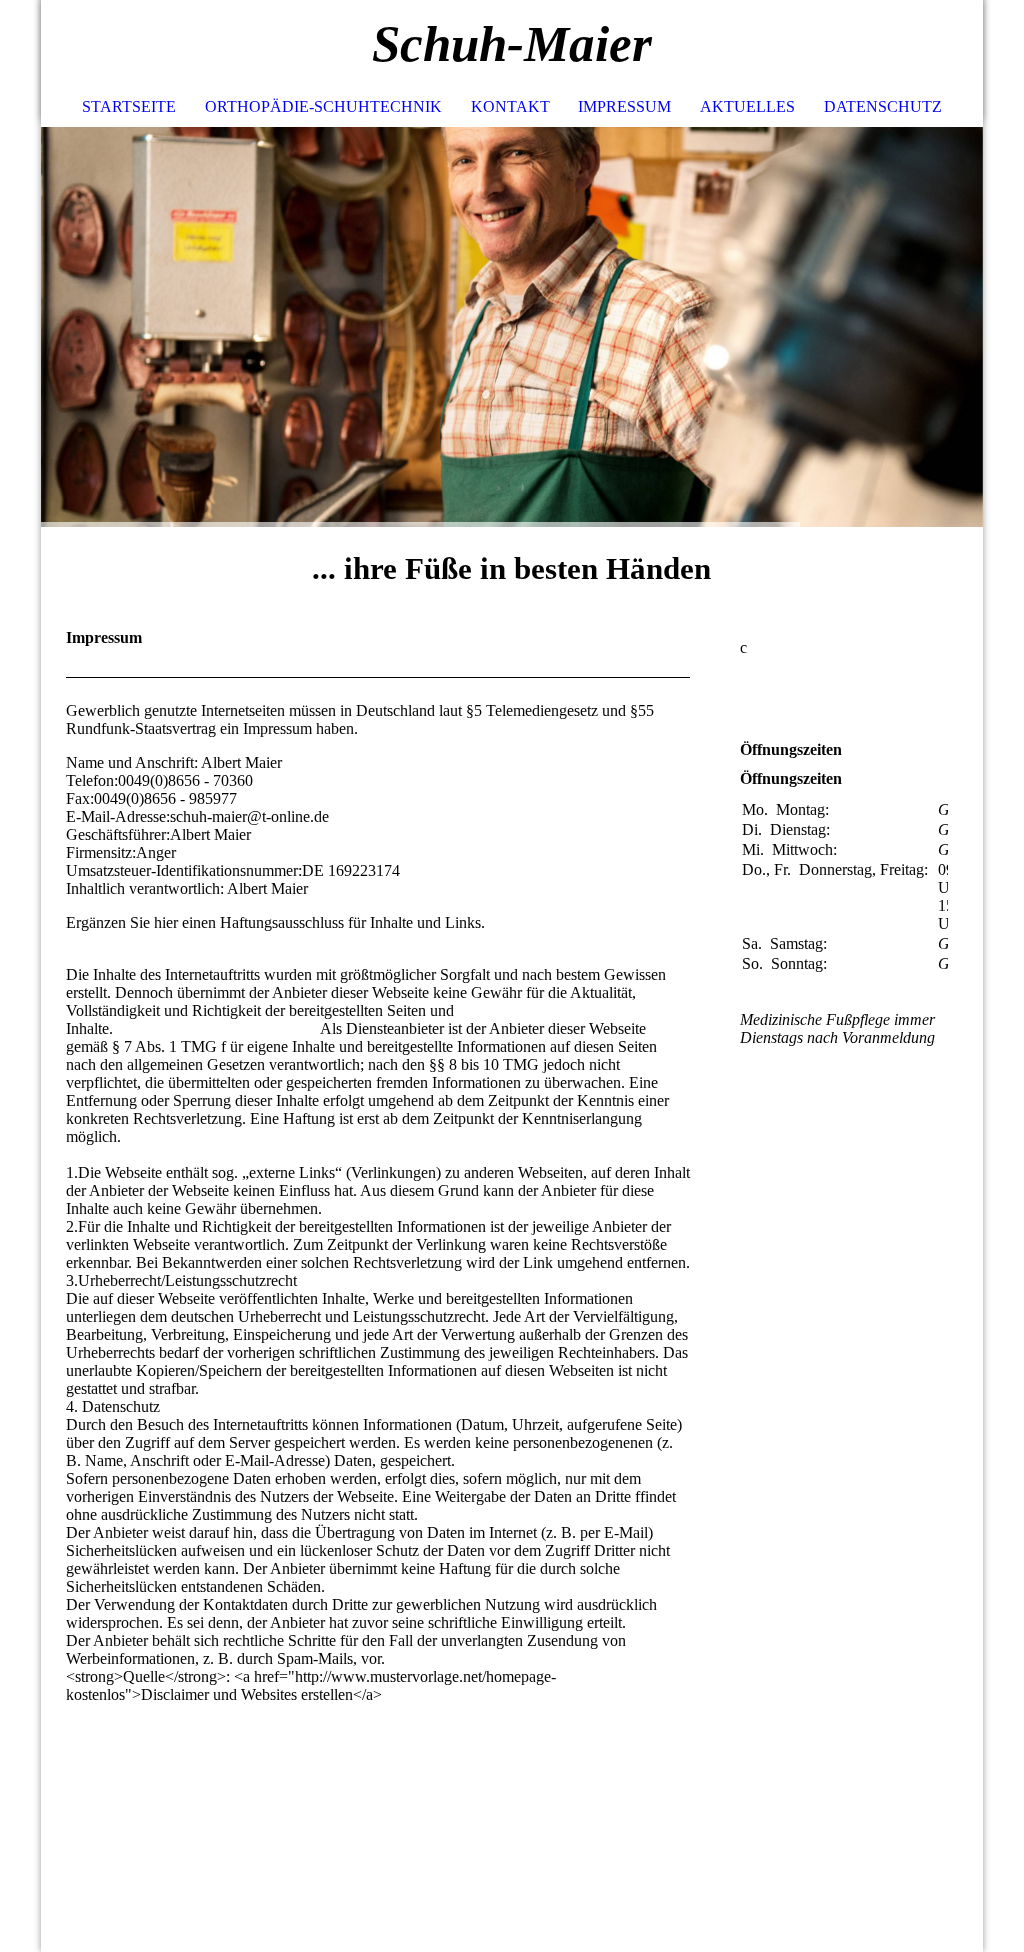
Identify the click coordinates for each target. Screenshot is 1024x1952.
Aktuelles (747, 106)
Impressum (624, 106)
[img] (908, 45)
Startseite (129, 106)
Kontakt (510, 106)
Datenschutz (883, 106)
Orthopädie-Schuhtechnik (323, 106)
